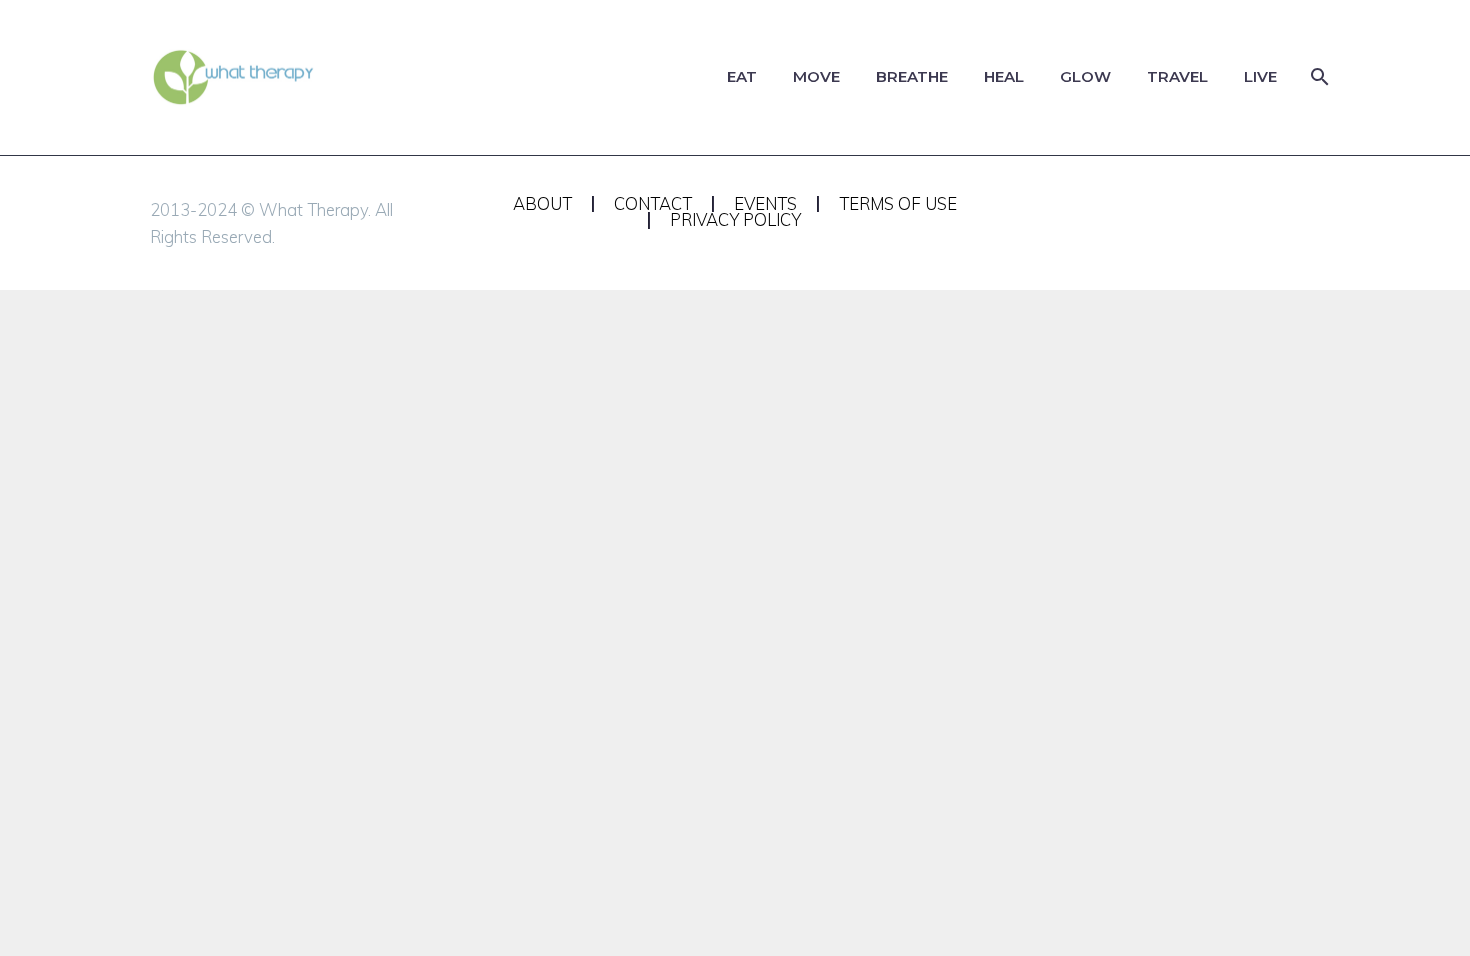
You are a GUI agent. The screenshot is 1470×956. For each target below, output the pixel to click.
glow (1085, 76)
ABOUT (542, 204)
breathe (912, 76)
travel (1177, 76)
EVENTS (765, 204)
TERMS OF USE (898, 204)
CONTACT (653, 204)
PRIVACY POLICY (735, 220)
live (1260, 76)
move (816, 76)
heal (1004, 76)
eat (742, 76)
